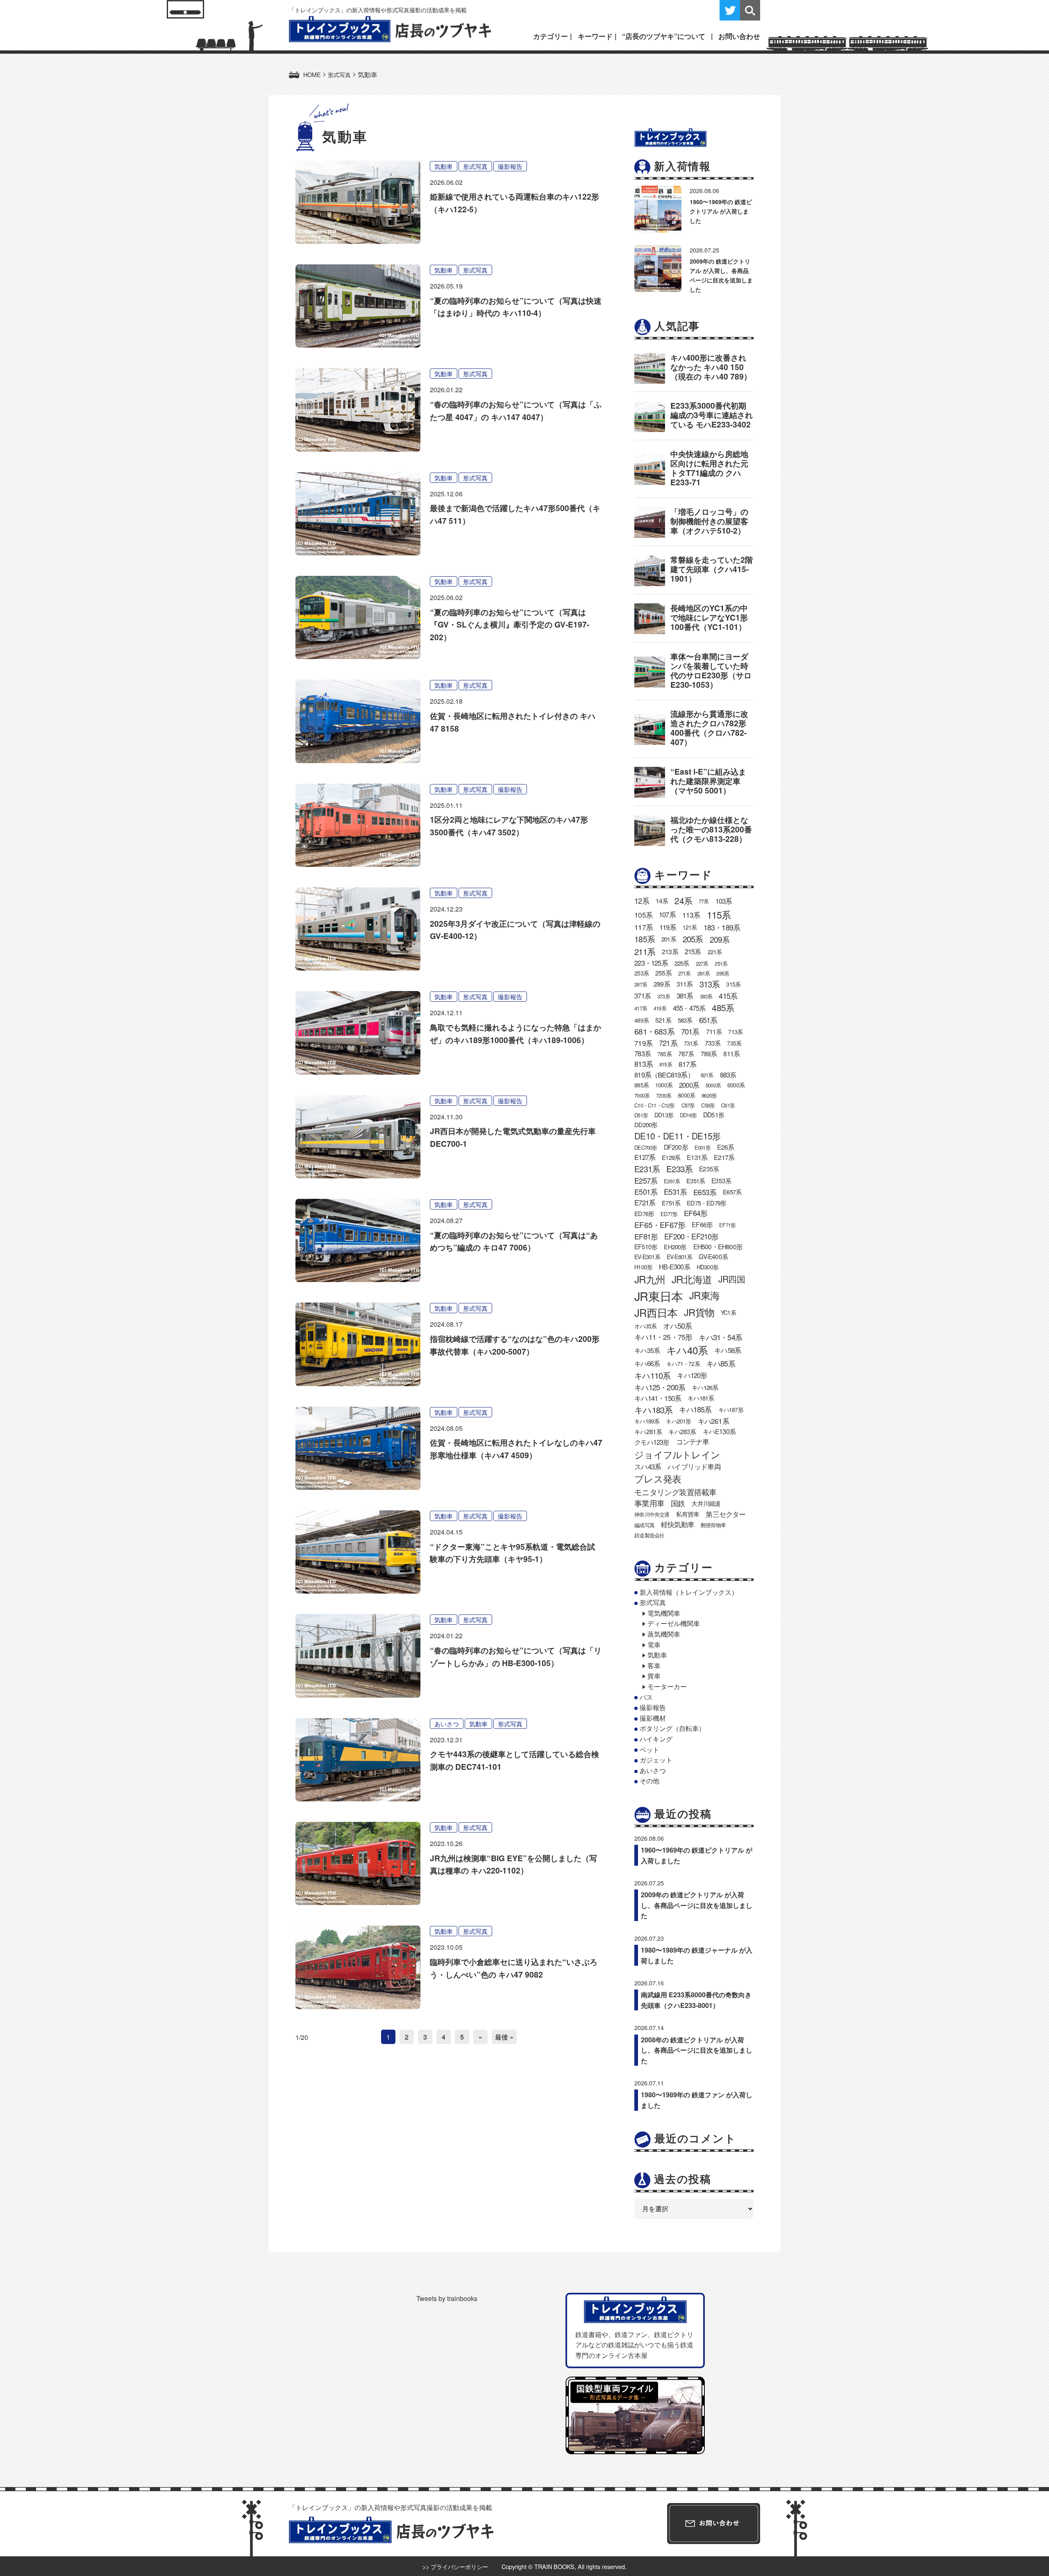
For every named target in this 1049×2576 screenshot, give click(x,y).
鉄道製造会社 (649, 1535)
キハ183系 (653, 1410)
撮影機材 (653, 1718)
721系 (668, 1043)
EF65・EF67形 (660, 1224)
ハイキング (656, 1739)
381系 (685, 996)
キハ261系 (713, 1421)
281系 (704, 973)
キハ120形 (692, 1375)
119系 (668, 927)
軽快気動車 (678, 1524)
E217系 (724, 1157)
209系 (720, 939)
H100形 (643, 1267)
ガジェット (656, 1760)
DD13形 (664, 1115)
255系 (663, 973)
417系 (641, 1008)
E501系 (646, 1192)
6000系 (736, 1085)
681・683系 (654, 1031)
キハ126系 (705, 1387)
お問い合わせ (739, 36)
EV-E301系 (647, 1257)
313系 (710, 984)
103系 (724, 901)
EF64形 (696, 1213)
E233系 (679, 1169)
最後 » (504, 2037)
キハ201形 (678, 1421)
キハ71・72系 (683, 1364)
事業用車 (649, 1503)
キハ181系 (701, 1398)
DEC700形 (646, 1147)
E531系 (675, 1191)
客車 (654, 1665)
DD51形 (714, 1114)
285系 (723, 973)
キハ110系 (652, 1375)
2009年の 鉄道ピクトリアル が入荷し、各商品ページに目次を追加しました (697, 1905)
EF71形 (727, 1225)
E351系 (696, 1181)
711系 (714, 1031)
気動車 (444, 166)
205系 (693, 939)
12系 (642, 900)
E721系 (645, 1203)
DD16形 (688, 1115)
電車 (654, 1645)
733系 (713, 1043)
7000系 (642, 1095)
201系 (669, 939)
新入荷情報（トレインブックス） (689, 1592)
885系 (641, 1085)
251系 (721, 963)
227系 (702, 963)
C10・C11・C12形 (654, 1105)
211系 (645, 951)
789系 (709, 1054)
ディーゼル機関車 (674, 1623)
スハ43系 (648, 1466)
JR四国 (732, 1279)
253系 (641, 973)
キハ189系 (647, 1421)
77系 (704, 901)
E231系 (647, 1169)
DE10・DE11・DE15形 (677, 1136)
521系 (663, 1020)
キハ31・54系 (720, 1337)
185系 (645, 939)
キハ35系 (647, 1350)
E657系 (732, 1192)
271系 (685, 973)
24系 (683, 900)
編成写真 (644, 1525)
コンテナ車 (693, 1441)
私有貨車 (688, 1514)
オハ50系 (677, 1326)
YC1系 (728, 1312)
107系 (667, 914)
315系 (733, 984)
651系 (708, 1020)
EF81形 (646, 1236)
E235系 (709, 1169)
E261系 (672, 1181)
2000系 (689, 1085)
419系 (660, 1008)
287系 (641, 984)
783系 (643, 1053)
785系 (664, 1054)
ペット (649, 1750)
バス (646, 1697)
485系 (723, 1007)
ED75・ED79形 (706, 1203)
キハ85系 (721, 1363)
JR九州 (650, 1279)
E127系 (645, 1157)
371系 (643, 996)
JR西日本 (656, 1312)
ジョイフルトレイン (677, 1454)
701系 (690, 1031)
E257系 (646, 1180)
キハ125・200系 (660, 1387)
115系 (719, 914)
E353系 (721, 1180)
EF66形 (702, 1224)
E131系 (697, 1157)
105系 (643, 915)
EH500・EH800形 (718, 1247)
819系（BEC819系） (664, 1075)
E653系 (705, 1192)
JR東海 (704, 1295)
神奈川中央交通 (652, 1514)
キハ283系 (682, 1431)
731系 (691, 1043)
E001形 (703, 1147)
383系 (706, 996)
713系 (735, 1032)
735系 (734, 1043)
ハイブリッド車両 (694, 1466)
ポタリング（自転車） (672, 1728)
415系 (728, 996)
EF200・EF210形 (691, 1236)
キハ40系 (687, 1350)
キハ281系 (648, 1431)
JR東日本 (658, 1296)
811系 (731, 1054)
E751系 (671, 1203)
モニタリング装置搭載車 (675, 1492)
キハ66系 (647, 1363)
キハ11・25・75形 (663, 1337)
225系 (682, 963)
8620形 (709, 1095)
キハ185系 (695, 1409)
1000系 (664, 1085)
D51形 (641, 1115)
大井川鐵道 (706, 1503)
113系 (691, 915)
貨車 (654, 1676)
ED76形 (644, 1213)
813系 (644, 1064)
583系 (685, 1020)
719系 (643, 1043)
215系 (693, 951)
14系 (662, 900)
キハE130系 (719, 1431)
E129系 (671, 1157)
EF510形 (646, 1246)
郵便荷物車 (713, 1525)
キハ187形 (731, 1410)
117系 (644, 927)
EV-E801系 (680, 1257)
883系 (728, 1075)
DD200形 (646, 1124)
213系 (670, 952)
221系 (715, 952)
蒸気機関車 (664, 1634)
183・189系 (722, 927)
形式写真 (475, 166)
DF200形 (676, 1147)
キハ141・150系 (658, 1398)
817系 (688, 1064)
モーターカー (667, 1686)
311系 (685, 984)
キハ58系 (728, 1350)
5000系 (713, 1085)
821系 (707, 1075)
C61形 (728, 1105)
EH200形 (675, 1247)
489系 (641, 1020)
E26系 (726, 1147)
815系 (666, 1064)
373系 (664, 996)
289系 (662, 984)
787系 (686, 1053)
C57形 (688, 1105)
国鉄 (678, 1503)
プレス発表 (658, 1478)
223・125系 (651, 963)
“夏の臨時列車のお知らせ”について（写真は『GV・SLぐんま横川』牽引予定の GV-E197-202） (510, 624)
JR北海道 (692, 1279)
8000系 (686, 1095)
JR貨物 (699, 1312)
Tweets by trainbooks (447, 2298)
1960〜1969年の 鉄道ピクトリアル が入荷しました (721, 211)
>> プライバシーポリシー (455, 2566)
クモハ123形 (652, 1442)
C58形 (708, 1105)
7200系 (664, 1095)
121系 (690, 927)
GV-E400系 (713, 1256)
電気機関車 (664, 1613)
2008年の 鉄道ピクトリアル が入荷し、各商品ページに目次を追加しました (697, 2050)
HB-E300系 (674, 1266)
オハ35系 (645, 1326)
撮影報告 (510, 166)
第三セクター (725, 1514)
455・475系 (689, 1008)
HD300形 (707, 1267)
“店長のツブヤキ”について (664, 36)
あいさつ (447, 1724)
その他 (649, 1781)
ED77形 (669, 1214)
